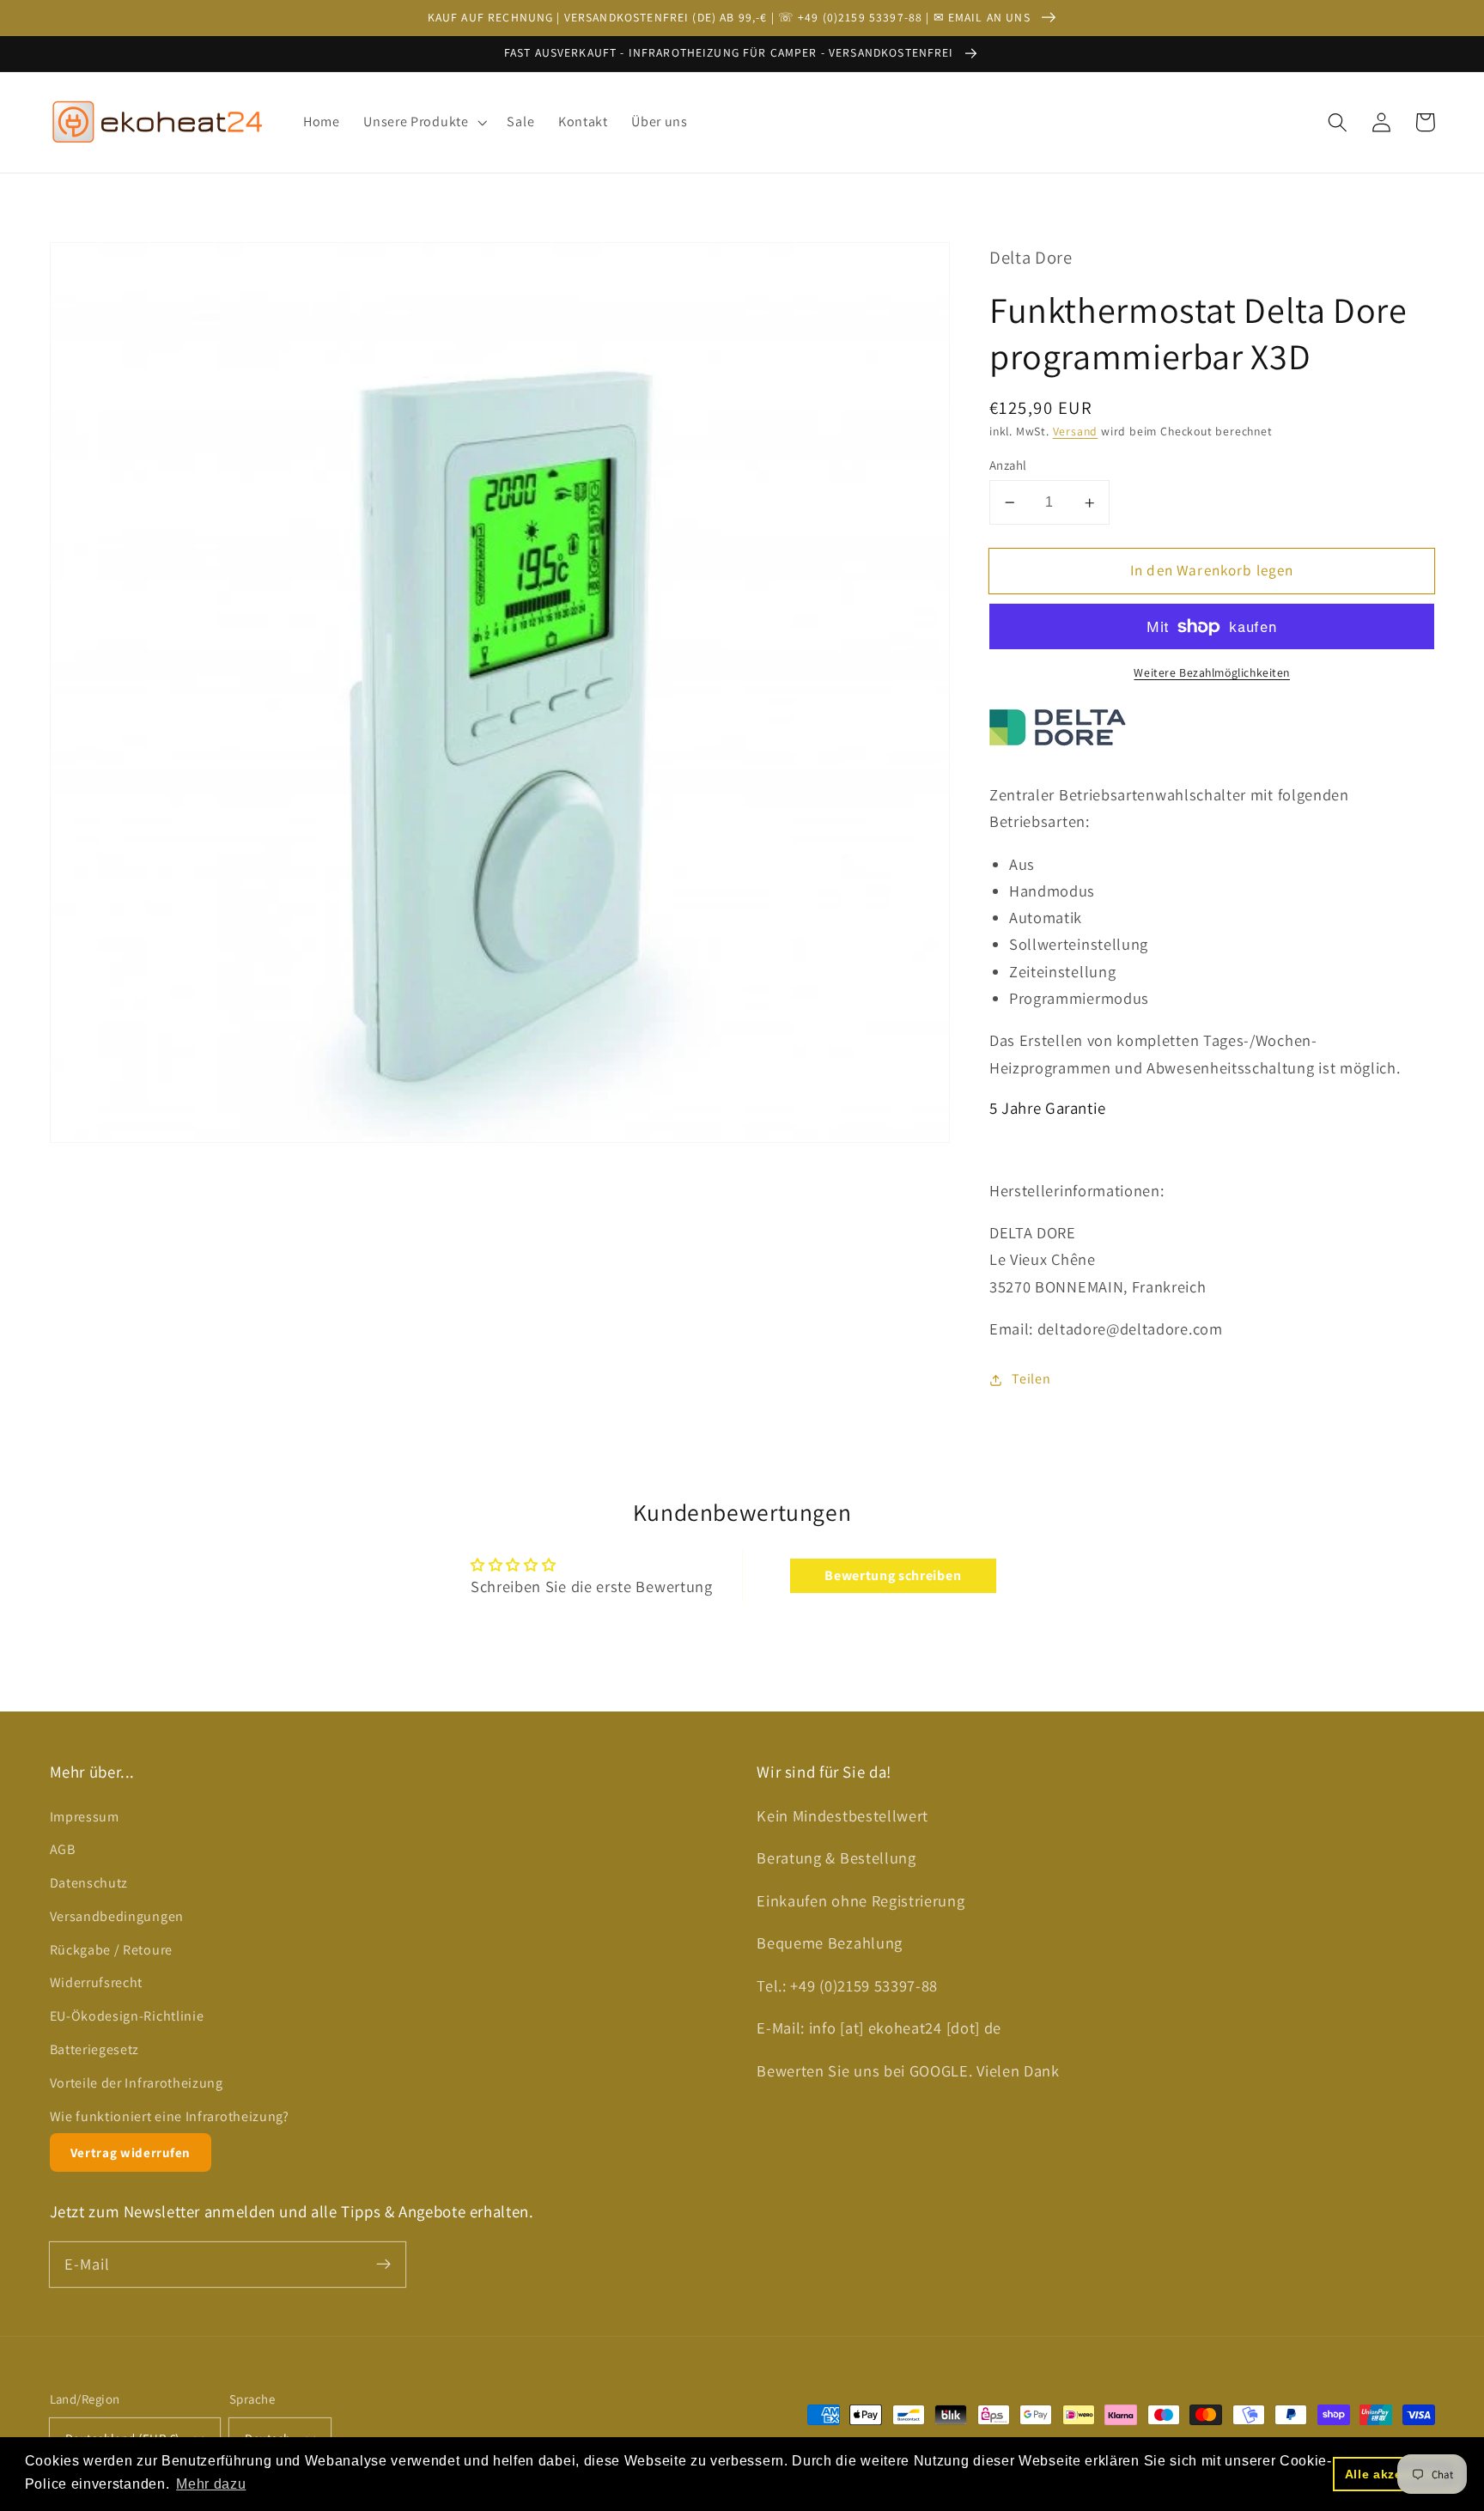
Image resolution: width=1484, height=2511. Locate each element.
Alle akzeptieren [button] (1396, 2474)
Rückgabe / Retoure (111, 1950)
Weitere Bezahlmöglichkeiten (1212, 673)
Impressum (85, 1817)
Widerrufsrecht (97, 1982)
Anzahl (1008, 465)
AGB (63, 1849)
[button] (423, 122)
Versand (1076, 432)
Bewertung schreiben (893, 1575)
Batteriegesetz (95, 2049)
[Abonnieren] (383, 2264)
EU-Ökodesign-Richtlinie (127, 2016)
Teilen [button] (1031, 1380)
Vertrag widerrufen (131, 2152)
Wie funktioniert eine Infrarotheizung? (170, 2116)
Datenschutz (89, 1883)
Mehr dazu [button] (211, 2484)
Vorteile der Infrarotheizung (137, 2083)
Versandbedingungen (117, 1916)
